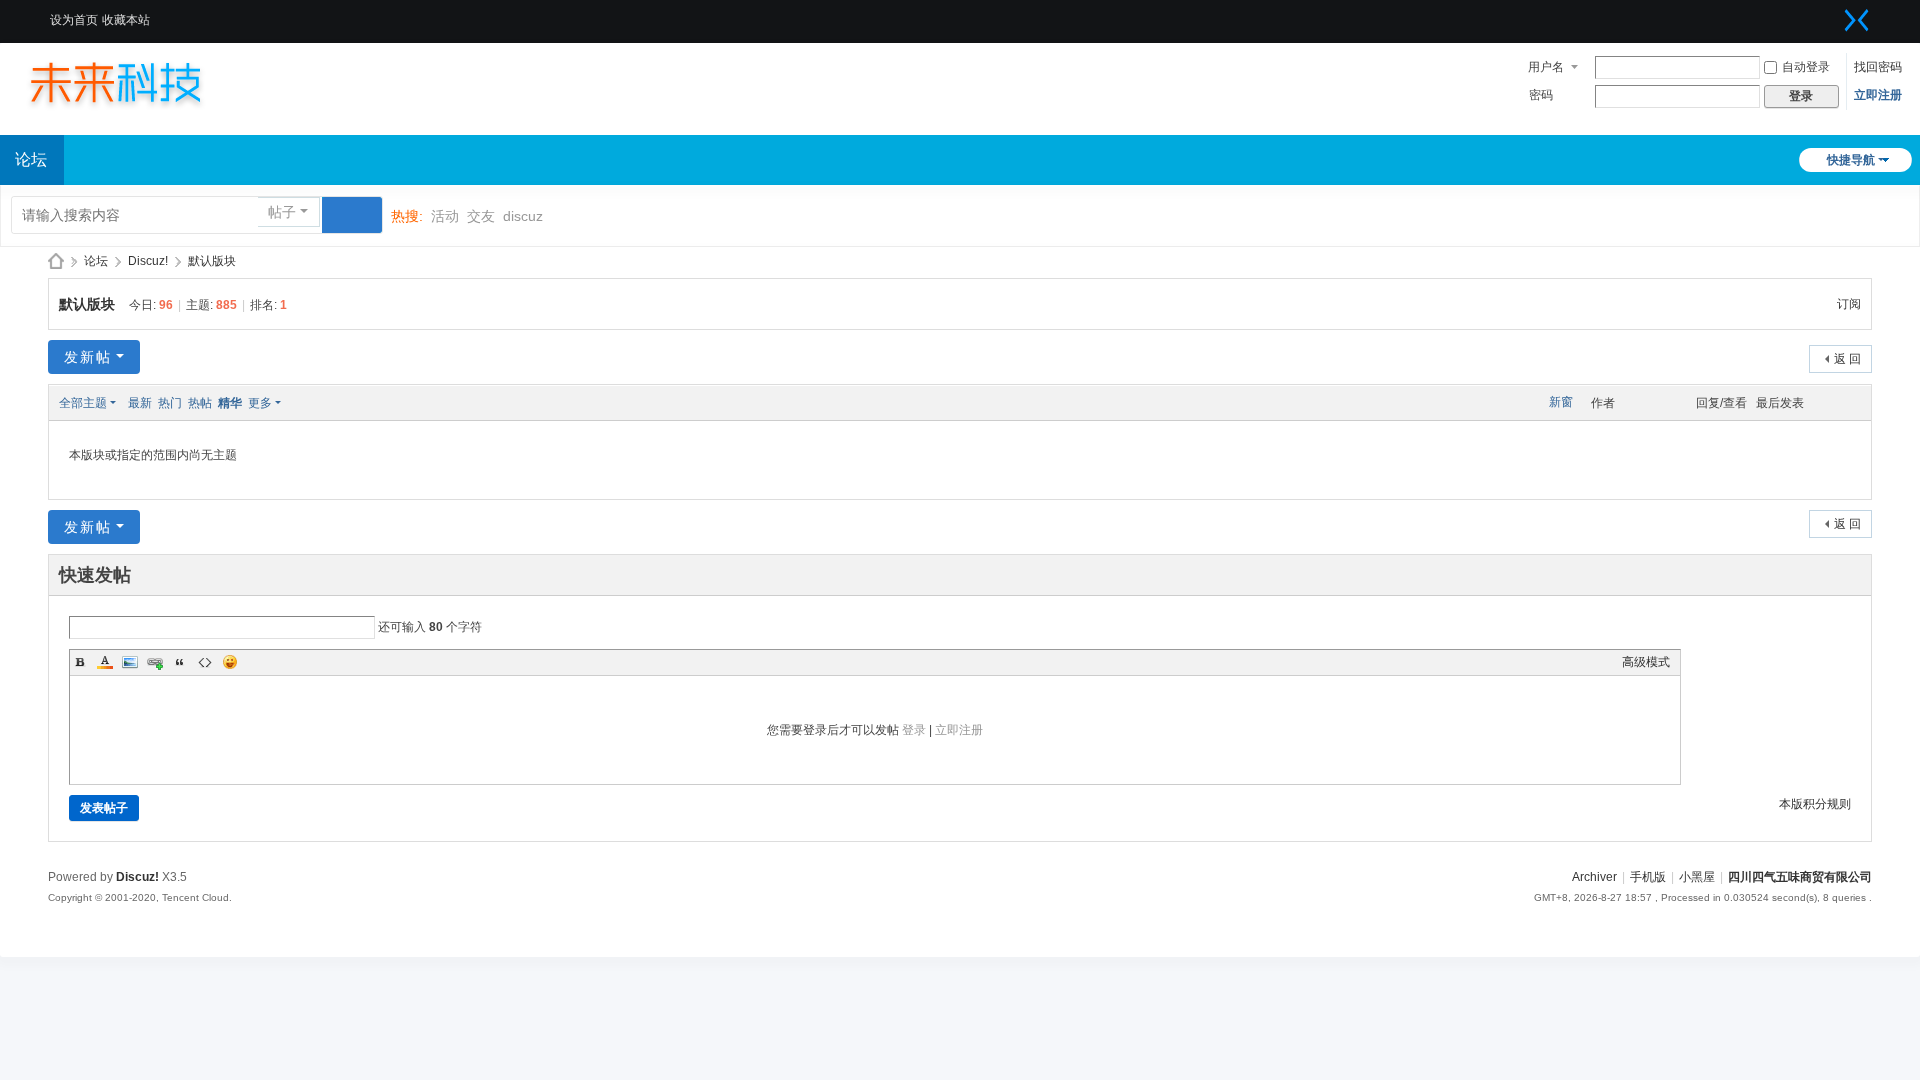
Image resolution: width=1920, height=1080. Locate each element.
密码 (1541, 95)
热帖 (200, 403)
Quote (180, 662)
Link (155, 662)
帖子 (282, 212)
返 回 (1847, 359)
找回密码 (1878, 67)
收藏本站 (126, 20)
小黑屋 (1697, 877)
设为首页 (74, 20)
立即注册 (1878, 95)
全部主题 (83, 403)
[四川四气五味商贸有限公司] (135, 82)
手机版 (1648, 877)
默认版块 (212, 261)
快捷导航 (1851, 160)
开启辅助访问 (1832, 14)
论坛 (96, 261)
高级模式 (1646, 662)
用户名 (1546, 67)
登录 (914, 730)
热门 (170, 403)
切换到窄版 (1857, 20)
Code (205, 662)
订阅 (1849, 304)
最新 (140, 403)
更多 (260, 403)
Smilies (230, 662)
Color (105, 662)
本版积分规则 (1815, 804)
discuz (523, 216)
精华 (230, 403)
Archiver (1594, 877)
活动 (445, 216)
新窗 (1561, 402)
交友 (481, 216)
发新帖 (88, 357)
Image (130, 662)
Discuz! (148, 261)
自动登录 (1806, 67)
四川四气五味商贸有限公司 (56, 261)
